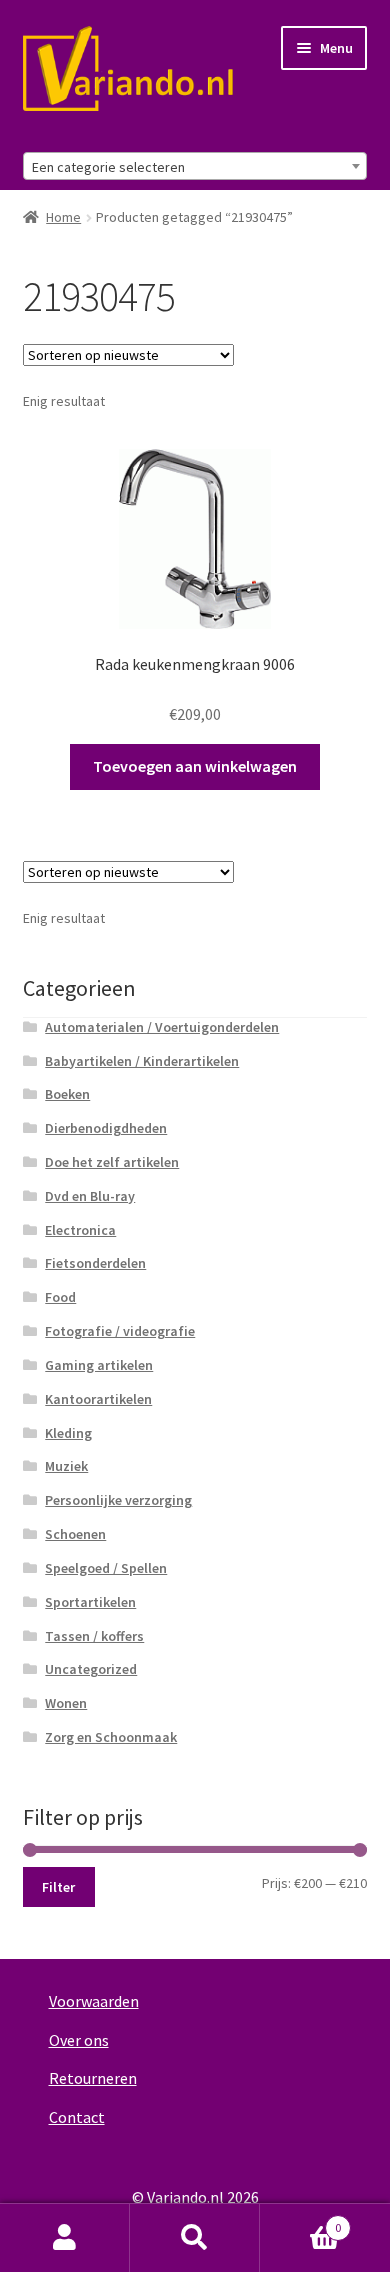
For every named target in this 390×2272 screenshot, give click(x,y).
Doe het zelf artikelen (112, 1162)
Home (63, 217)
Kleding (68, 1433)
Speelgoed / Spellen (106, 1568)
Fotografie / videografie (120, 1331)
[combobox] (195, 166)
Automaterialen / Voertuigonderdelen (162, 1027)
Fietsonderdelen (95, 1263)
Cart (300, 2220)
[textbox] (195, 167)
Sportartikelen (90, 1602)
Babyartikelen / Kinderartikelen (142, 1061)
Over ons (79, 2040)
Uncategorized (91, 1669)
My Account (65, 2238)
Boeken (67, 1094)
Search (195, 2238)
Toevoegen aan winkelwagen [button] (195, 766)
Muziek (66, 1466)
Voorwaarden (94, 2001)
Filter (58, 1887)
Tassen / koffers (94, 1636)
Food (60, 1297)
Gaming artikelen (99, 1365)
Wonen (66, 1703)
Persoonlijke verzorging (118, 1500)
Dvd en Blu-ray (90, 1196)
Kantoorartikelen (98, 1399)
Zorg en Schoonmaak (111, 1737)
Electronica (80, 1230)
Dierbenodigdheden (106, 1128)
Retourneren (93, 2078)
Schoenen (75, 1534)
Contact (77, 2117)
